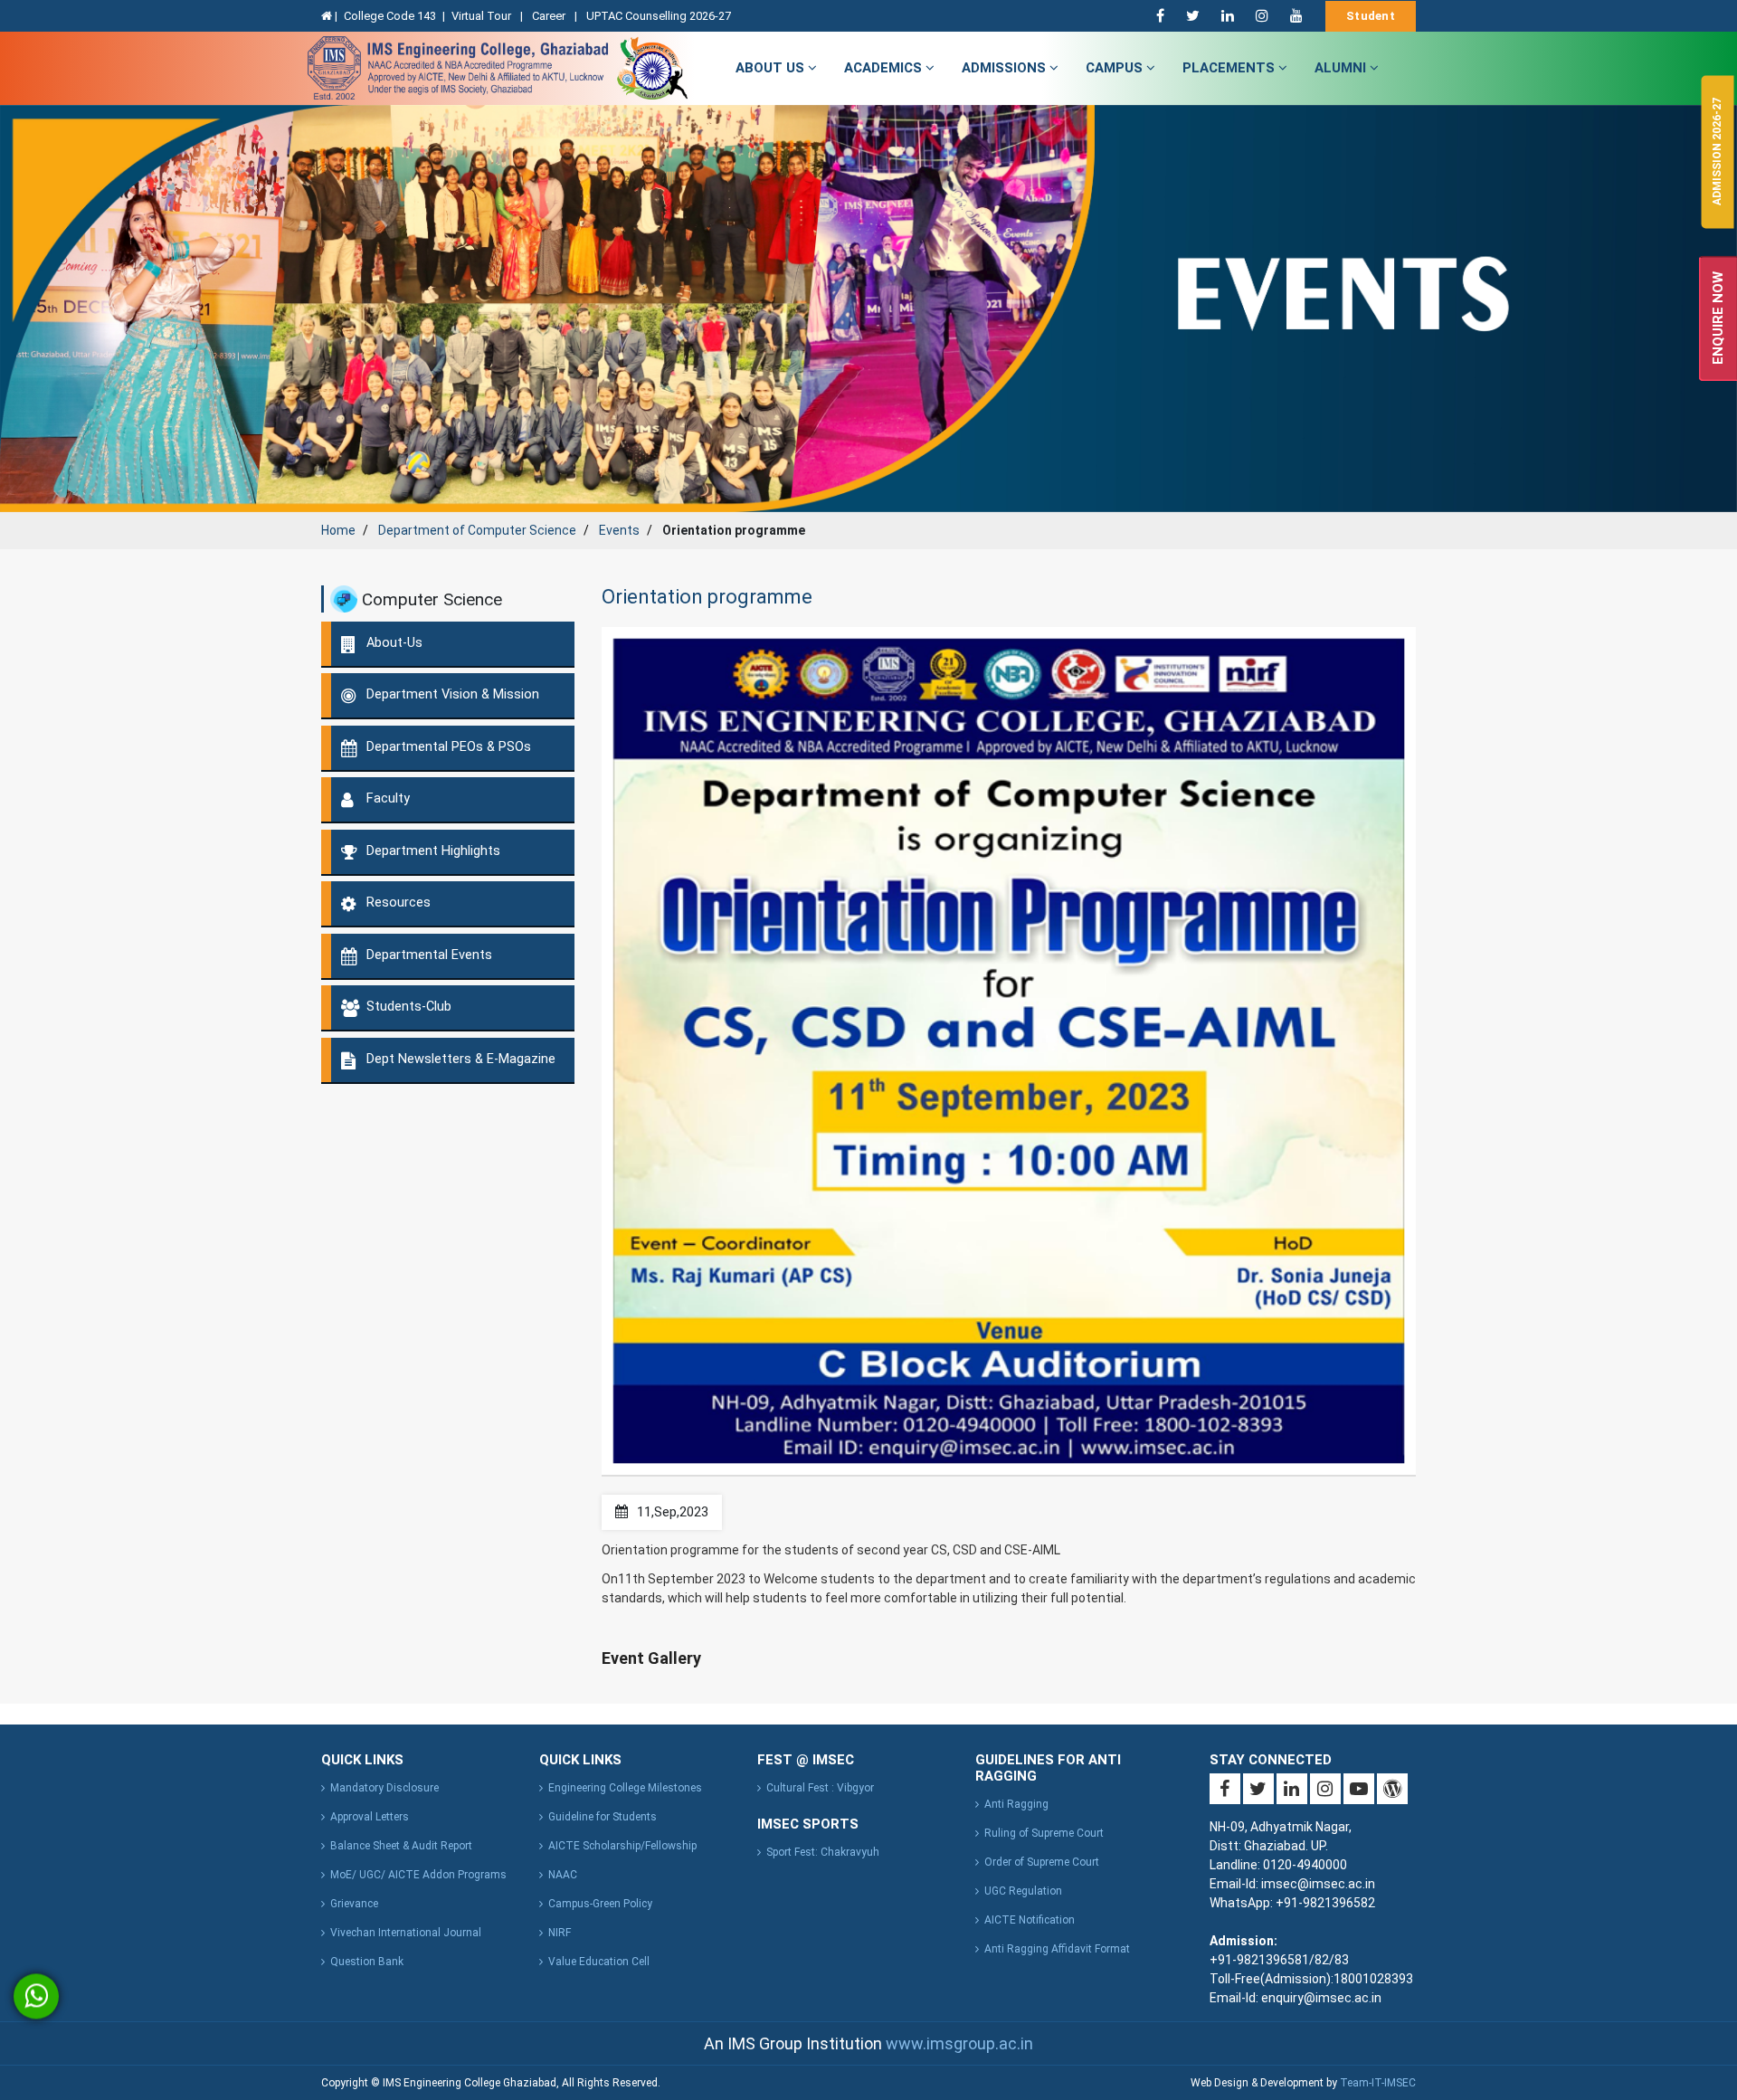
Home (338, 530)
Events (619, 530)
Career (550, 16)
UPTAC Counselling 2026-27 (659, 16)
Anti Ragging (1016, 1804)
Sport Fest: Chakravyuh (823, 1852)
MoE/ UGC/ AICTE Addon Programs (418, 1875)
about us (772, 68)
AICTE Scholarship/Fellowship (622, 1846)
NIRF (560, 1933)
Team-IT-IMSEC (1378, 2083)
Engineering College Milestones (625, 1788)
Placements (1230, 68)
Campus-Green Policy (600, 1904)
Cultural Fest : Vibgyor (820, 1788)
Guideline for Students (603, 1817)
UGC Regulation (1023, 1891)
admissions (1006, 68)
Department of (477, 530)
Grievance (354, 1904)
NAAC (563, 1875)
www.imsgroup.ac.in (959, 2043)
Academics (885, 68)
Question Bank (367, 1962)
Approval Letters (370, 1817)
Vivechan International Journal (406, 1933)
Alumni (1342, 68)
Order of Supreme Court (1042, 1862)
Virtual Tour (483, 16)
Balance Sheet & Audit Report (401, 1846)
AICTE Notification (1030, 1920)
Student (1371, 16)
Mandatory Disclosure (384, 1788)
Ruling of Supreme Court (1044, 1833)
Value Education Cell (599, 1962)
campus (1116, 68)
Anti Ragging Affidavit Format (1057, 1949)
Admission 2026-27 (1717, 152)
